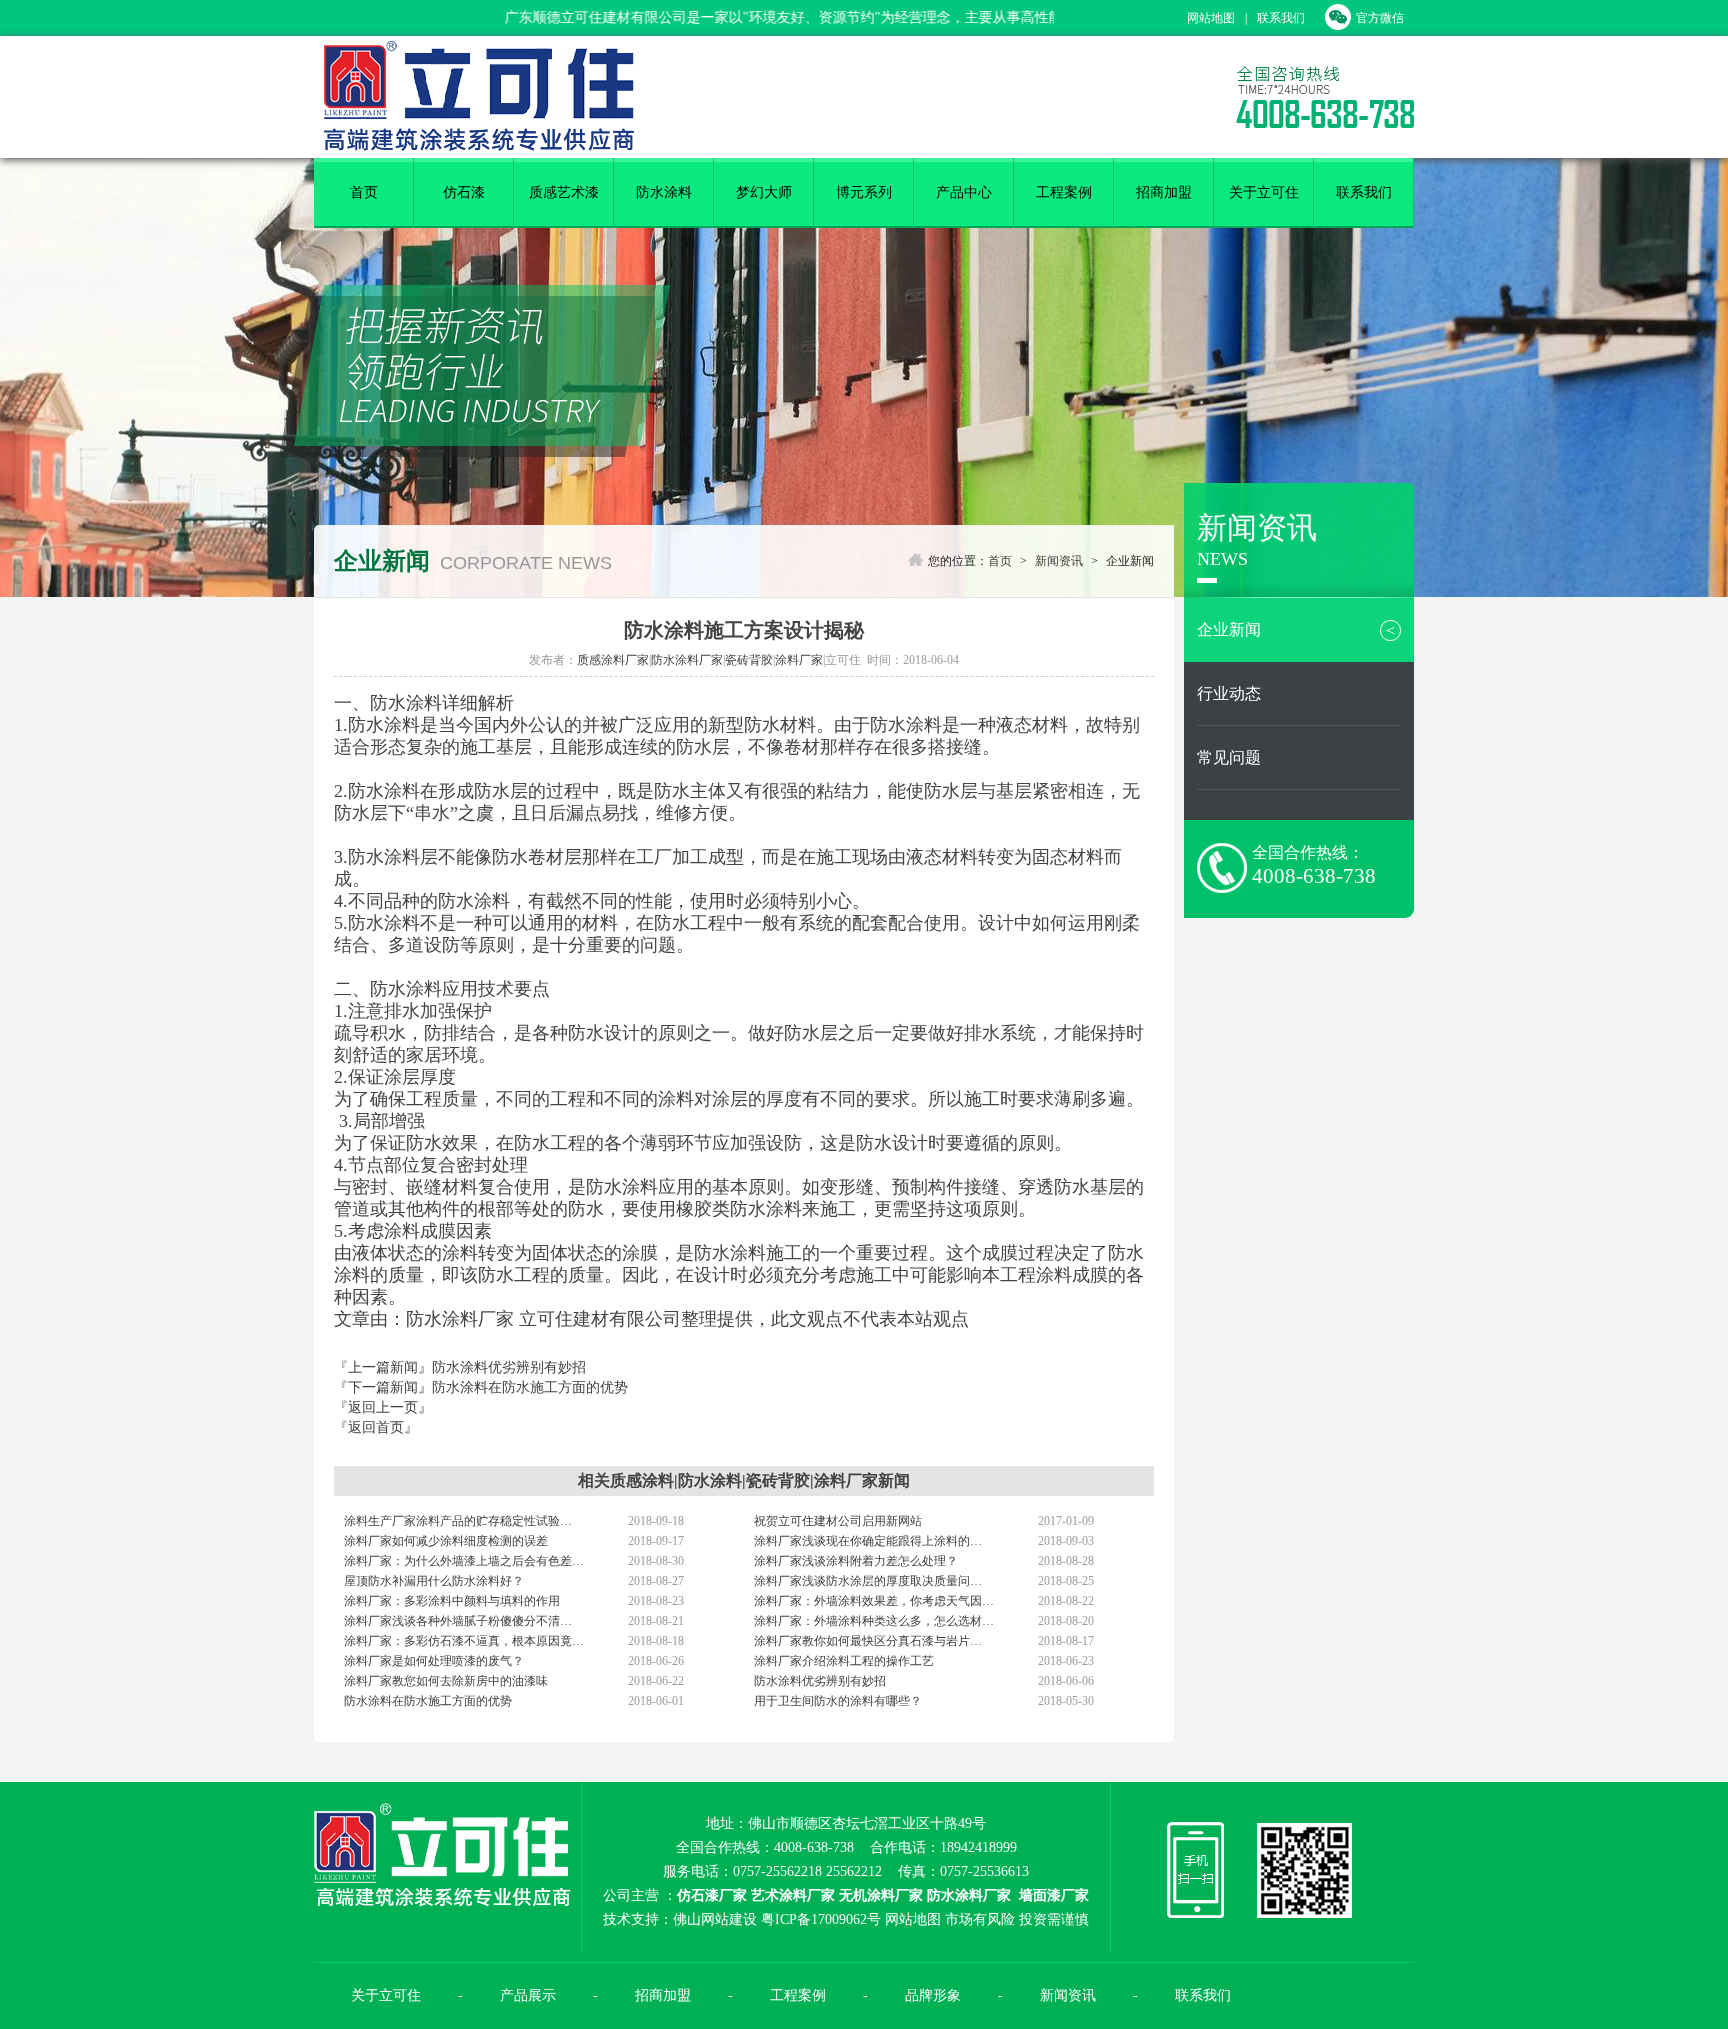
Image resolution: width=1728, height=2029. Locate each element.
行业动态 (1229, 693)
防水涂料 (664, 192)
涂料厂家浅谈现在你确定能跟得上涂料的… (868, 1541)
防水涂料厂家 (687, 660)
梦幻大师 (764, 192)
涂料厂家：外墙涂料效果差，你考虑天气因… (874, 1601)
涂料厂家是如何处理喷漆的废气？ (434, 1661)
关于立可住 (1264, 192)
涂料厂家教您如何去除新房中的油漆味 (446, 1681)
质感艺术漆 (564, 192)
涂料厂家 (799, 660)
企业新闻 (1296, 630)
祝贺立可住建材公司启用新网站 (838, 1521)
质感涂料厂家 (613, 660)
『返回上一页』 (383, 1407)
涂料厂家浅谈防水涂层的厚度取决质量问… (868, 1581)
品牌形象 (933, 1995)
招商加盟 (1164, 192)
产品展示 (528, 1995)
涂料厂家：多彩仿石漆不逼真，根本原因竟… (464, 1641)
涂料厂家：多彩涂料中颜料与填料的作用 (452, 1601)
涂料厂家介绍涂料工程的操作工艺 (844, 1661)
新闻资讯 (1059, 561)
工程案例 (1064, 192)
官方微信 (1380, 18)
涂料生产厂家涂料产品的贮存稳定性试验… (458, 1521)
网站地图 (1211, 18)
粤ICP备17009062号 (821, 1919)
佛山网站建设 (715, 1919)
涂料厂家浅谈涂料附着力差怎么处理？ (856, 1561)
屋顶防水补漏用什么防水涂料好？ (434, 1581)
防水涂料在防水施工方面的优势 (530, 1387)
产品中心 (964, 192)
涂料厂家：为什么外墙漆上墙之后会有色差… (464, 1561)
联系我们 (1281, 18)
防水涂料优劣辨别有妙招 (509, 1367)
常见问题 (1229, 757)
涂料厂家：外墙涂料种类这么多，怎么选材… (874, 1621)
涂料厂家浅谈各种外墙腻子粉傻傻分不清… (458, 1621)
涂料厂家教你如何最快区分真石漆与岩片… (868, 1641)
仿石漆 (464, 192)
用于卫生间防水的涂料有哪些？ (838, 1701)
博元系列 (864, 192)
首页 (364, 192)
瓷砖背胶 (749, 660)
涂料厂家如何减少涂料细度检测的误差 (446, 1541)
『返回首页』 (376, 1427)
